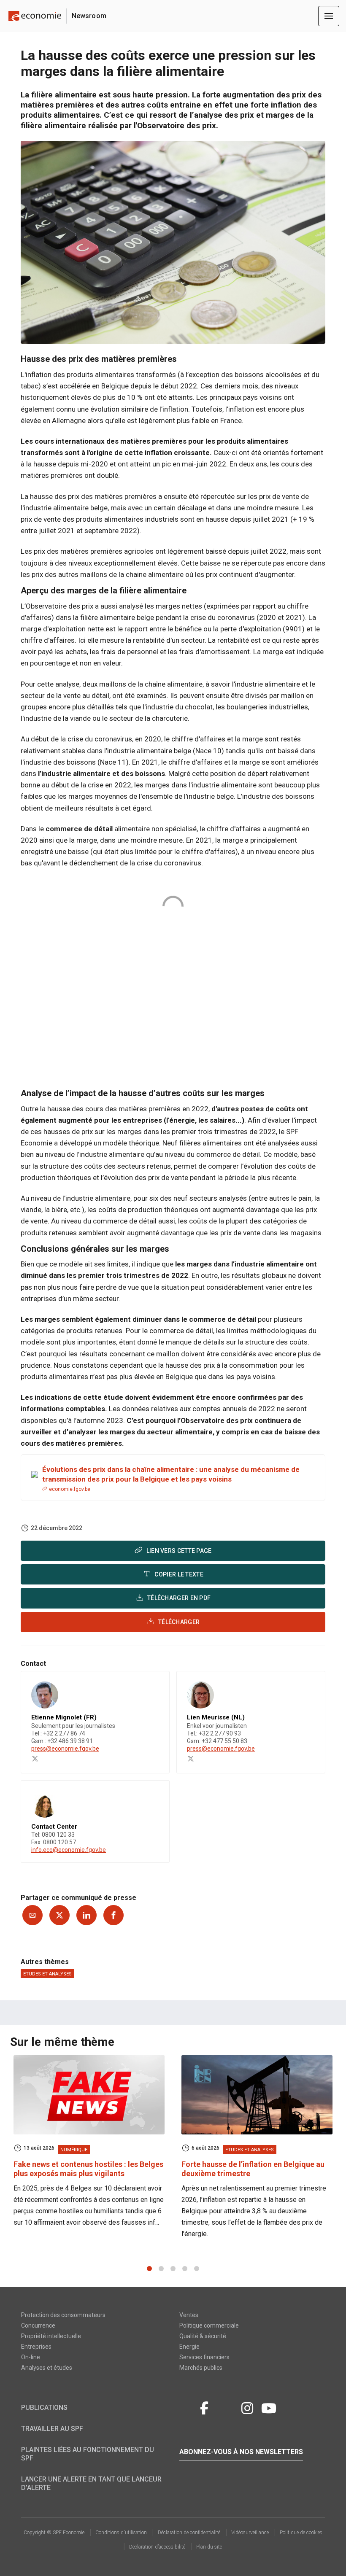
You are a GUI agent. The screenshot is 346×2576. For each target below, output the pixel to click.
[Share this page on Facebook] (114, 1915)
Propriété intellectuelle (51, 2336)
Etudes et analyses (47, 1974)
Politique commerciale (209, 2325)
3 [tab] (173, 2269)
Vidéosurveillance (250, 2533)
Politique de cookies (301, 2533)
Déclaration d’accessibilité (157, 2547)
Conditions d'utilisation (121, 2533)
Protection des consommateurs (63, 2315)
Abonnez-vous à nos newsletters (241, 2452)
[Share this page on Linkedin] (86, 1915)
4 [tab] (185, 2269)
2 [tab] (161, 2269)
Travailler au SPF (52, 2429)
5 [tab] (197, 2269)
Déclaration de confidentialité (189, 2533)
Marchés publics (201, 2368)
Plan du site (209, 2547)
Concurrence (38, 2325)
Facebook (204, 2407)
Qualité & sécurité (203, 2336)
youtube (269, 2407)
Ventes (189, 2315)
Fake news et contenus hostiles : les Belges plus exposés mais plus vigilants (88, 2169)
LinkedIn (226, 2407)
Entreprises (36, 2347)
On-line (31, 2357)
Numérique (74, 2150)
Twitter (187, 2407)
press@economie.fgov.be (65, 1749)
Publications (44, 2408)
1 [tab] (149, 2269)
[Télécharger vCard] (154, 1685)
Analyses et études (47, 2368)
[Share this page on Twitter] (59, 1915)
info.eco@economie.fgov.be (69, 1850)
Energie (189, 2347)
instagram (247, 2407)
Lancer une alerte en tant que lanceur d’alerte (91, 2483)
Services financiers (204, 2357)
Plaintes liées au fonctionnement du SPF (88, 2454)
